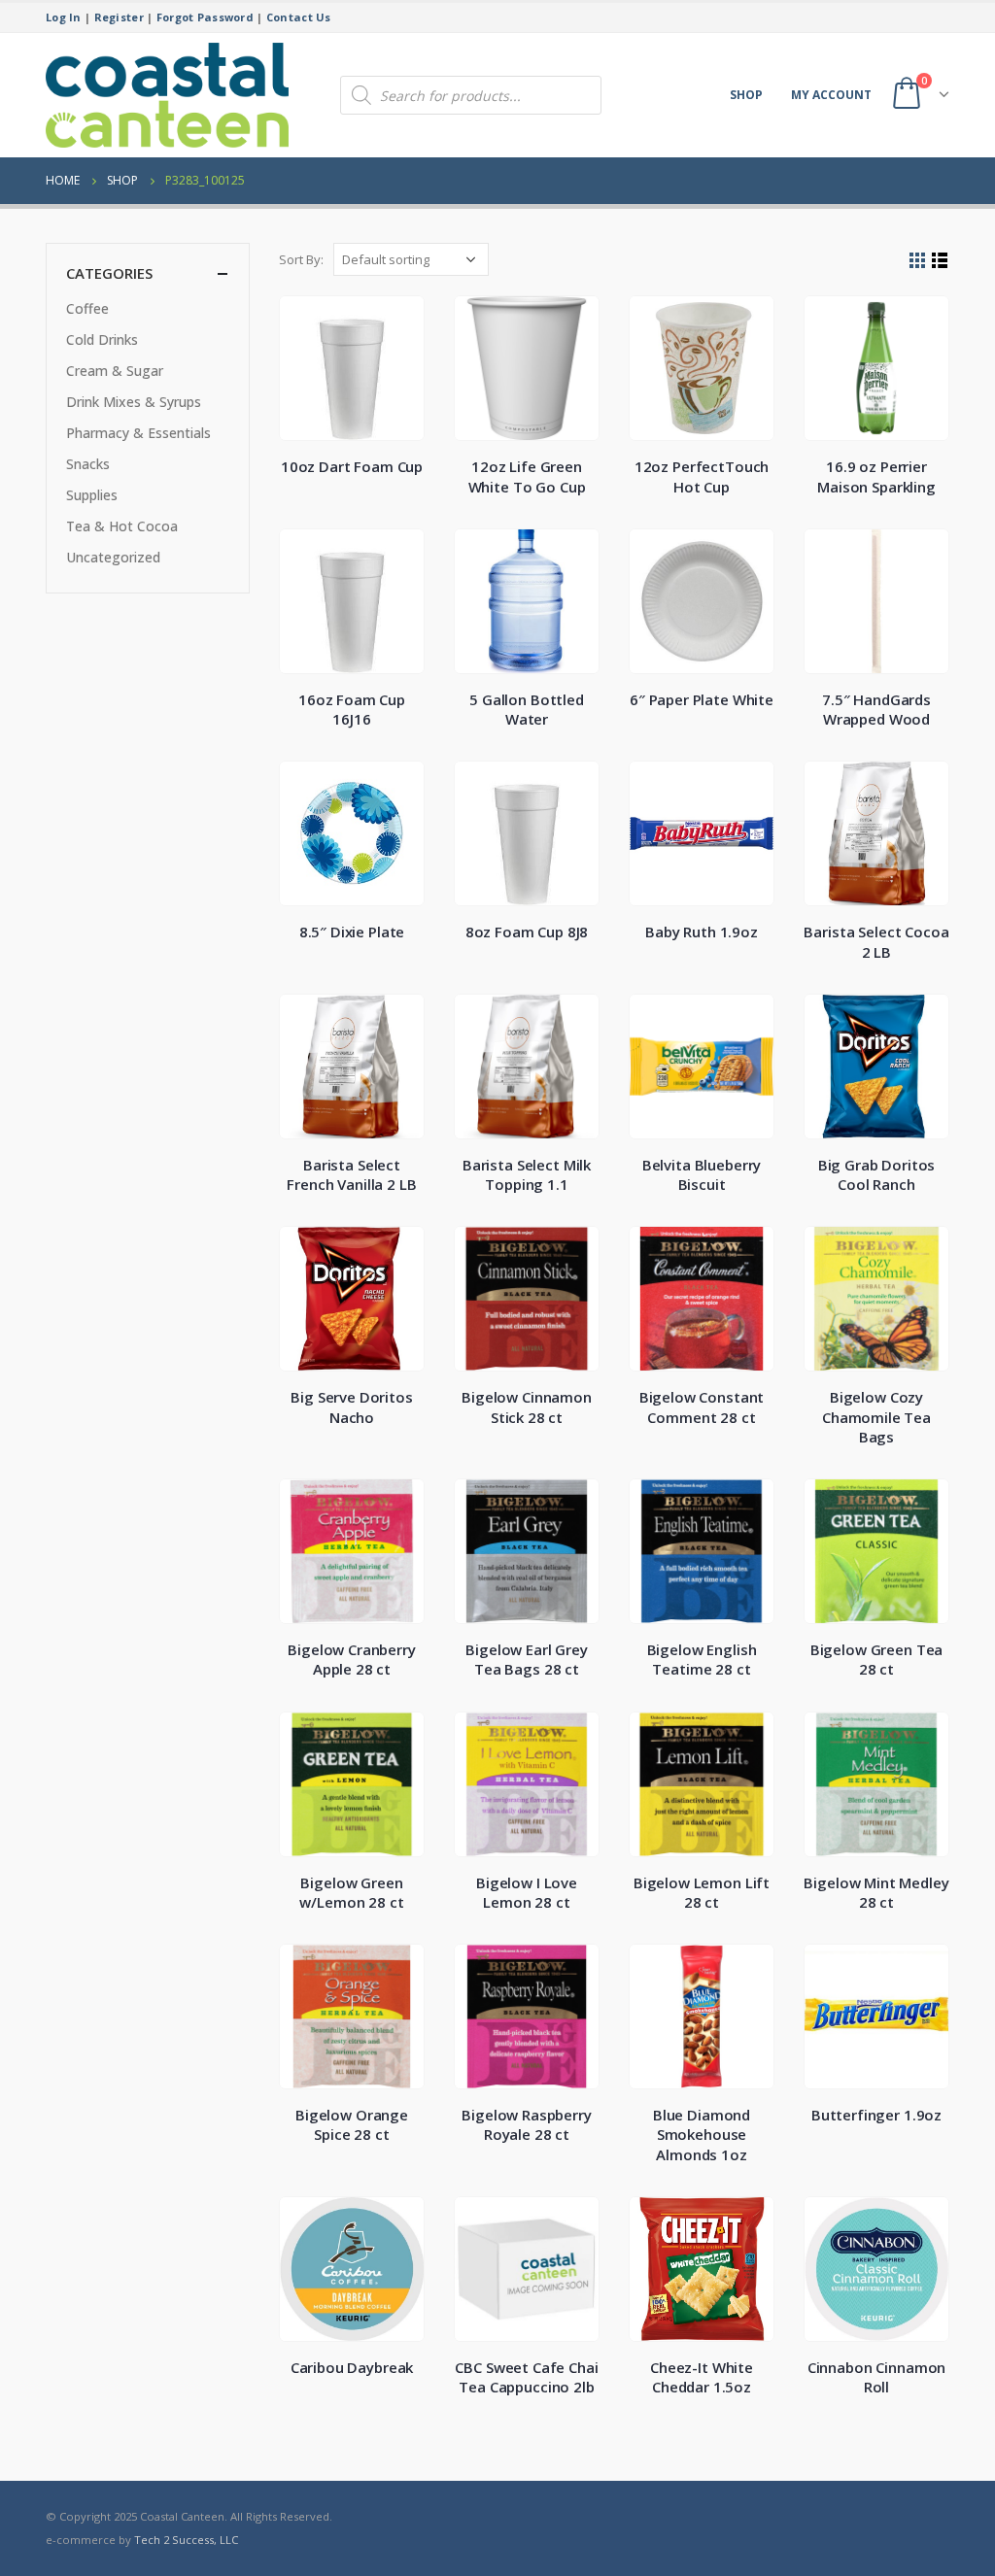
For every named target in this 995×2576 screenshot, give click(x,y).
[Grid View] (918, 261)
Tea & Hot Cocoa (122, 526)
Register (119, 17)
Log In (64, 17)
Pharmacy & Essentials (138, 433)
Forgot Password (205, 17)
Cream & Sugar (115, 371)
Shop (746, 95)
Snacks (88, 464)
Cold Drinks (102, 339)
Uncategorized (113, 557)
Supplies (92, 495)
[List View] (940, 261)
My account (831, 95)
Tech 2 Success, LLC (186, 2540)
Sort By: (301, 259)
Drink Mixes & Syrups (134, 402)
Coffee (87, 308)
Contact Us (299, 17)
